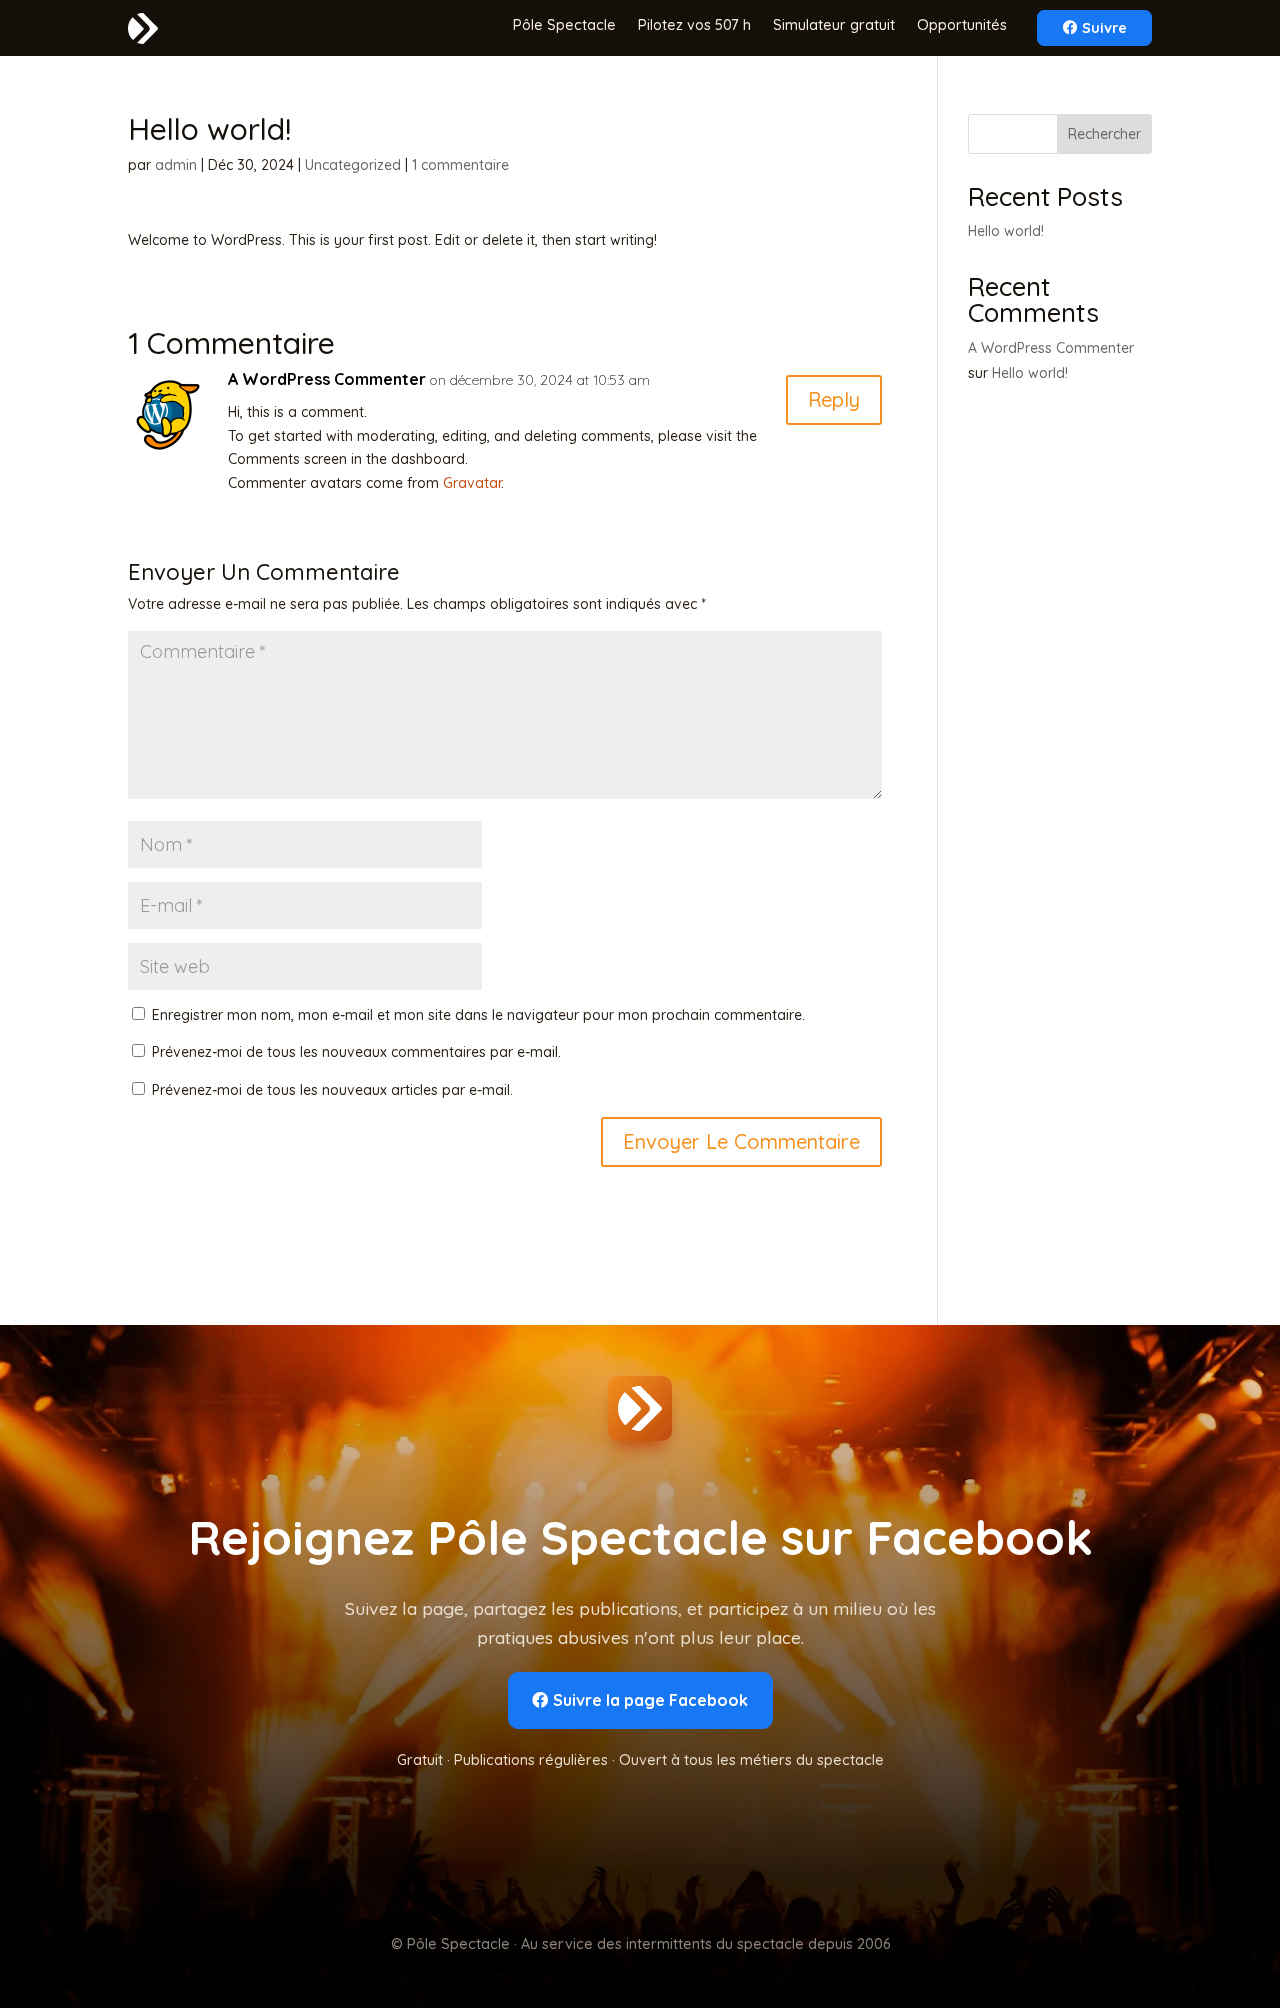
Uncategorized (353, 165)
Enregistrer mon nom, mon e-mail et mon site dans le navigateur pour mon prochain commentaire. (478, 1015)
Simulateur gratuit (834, 26)
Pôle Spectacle (564, 26)
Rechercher (1104, 134)
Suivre (1104, 28)
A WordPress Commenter (327, 379)
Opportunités (962, 26)
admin (176, 165)
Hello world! (1006, 231)
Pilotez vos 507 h (694, 26)
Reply (834, 399)
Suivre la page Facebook (650, 1700)
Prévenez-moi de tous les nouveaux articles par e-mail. (332, 1090)
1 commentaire (460, 165)
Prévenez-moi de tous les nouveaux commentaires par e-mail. (356, 1052)
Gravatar (472, 483)
